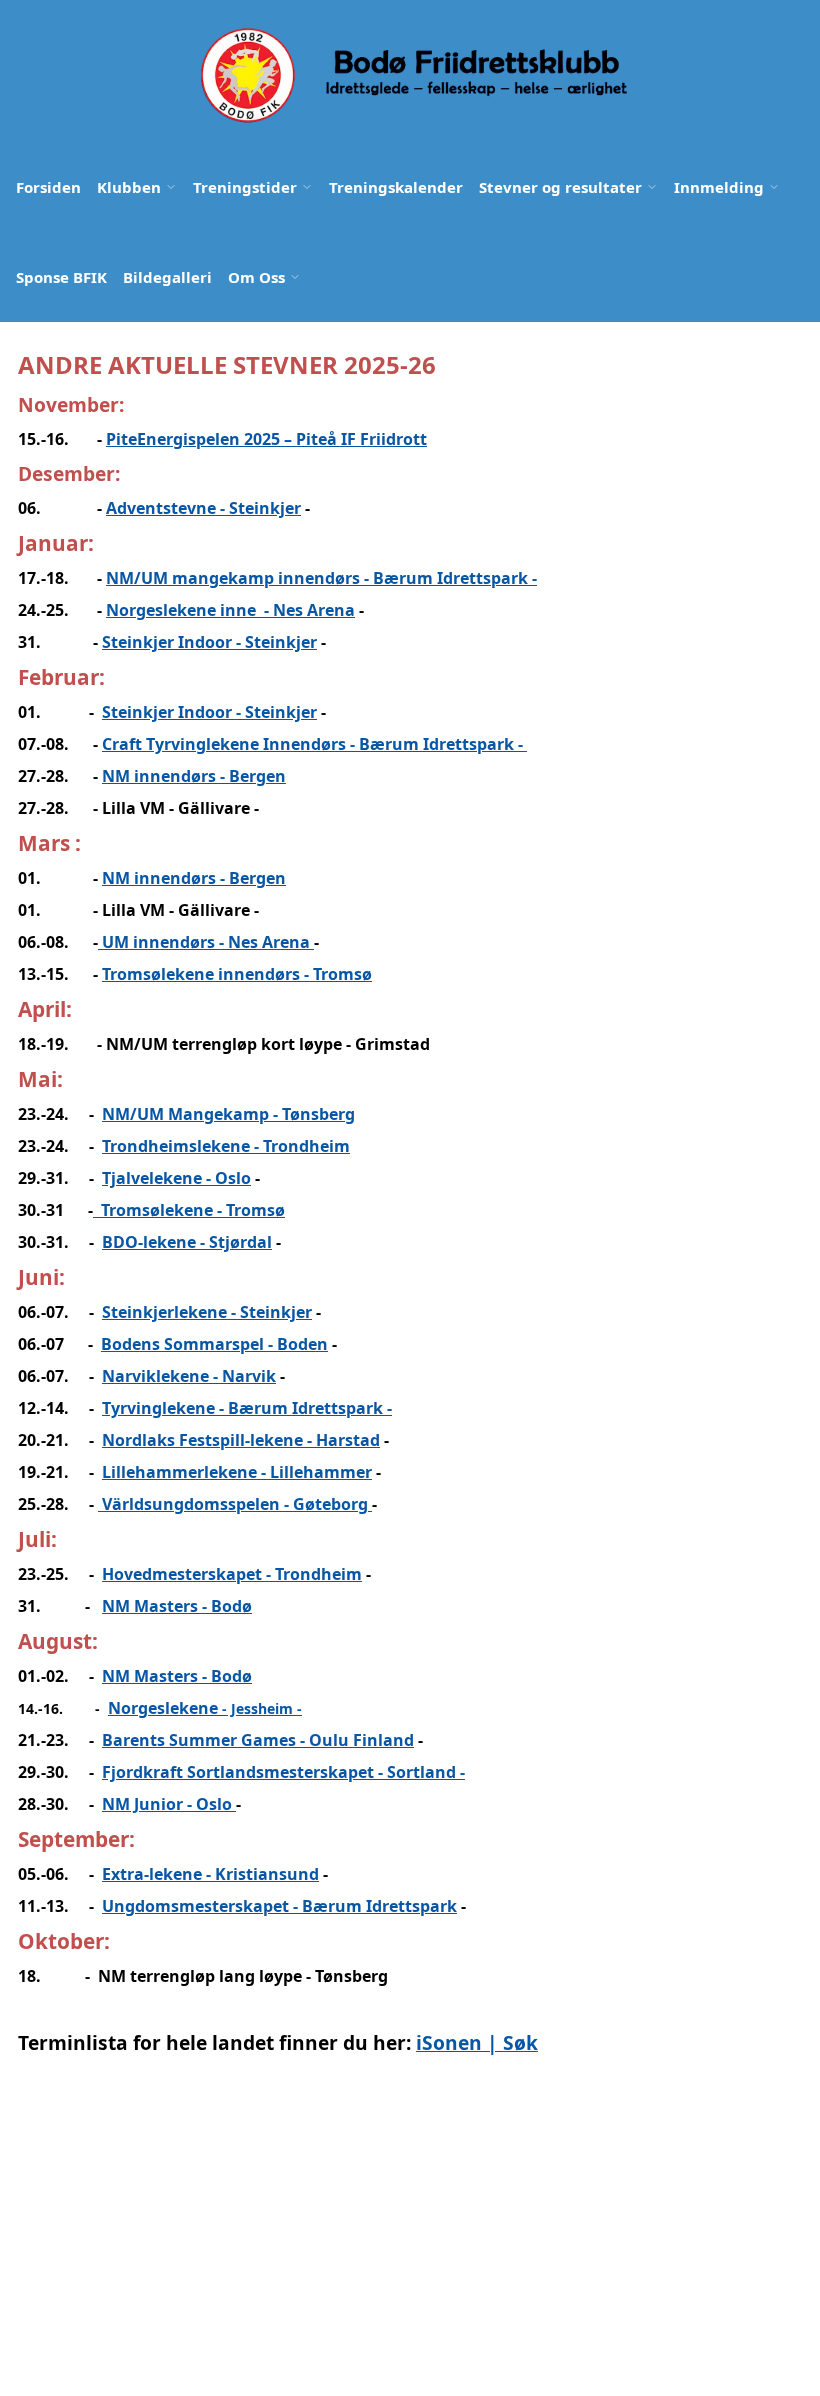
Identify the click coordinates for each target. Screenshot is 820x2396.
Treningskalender (396, 187)
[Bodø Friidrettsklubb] (412, 75)
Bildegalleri (167, 277)
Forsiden (48, 187)
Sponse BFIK (61, 277)
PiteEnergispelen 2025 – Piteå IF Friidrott (266, 439)
